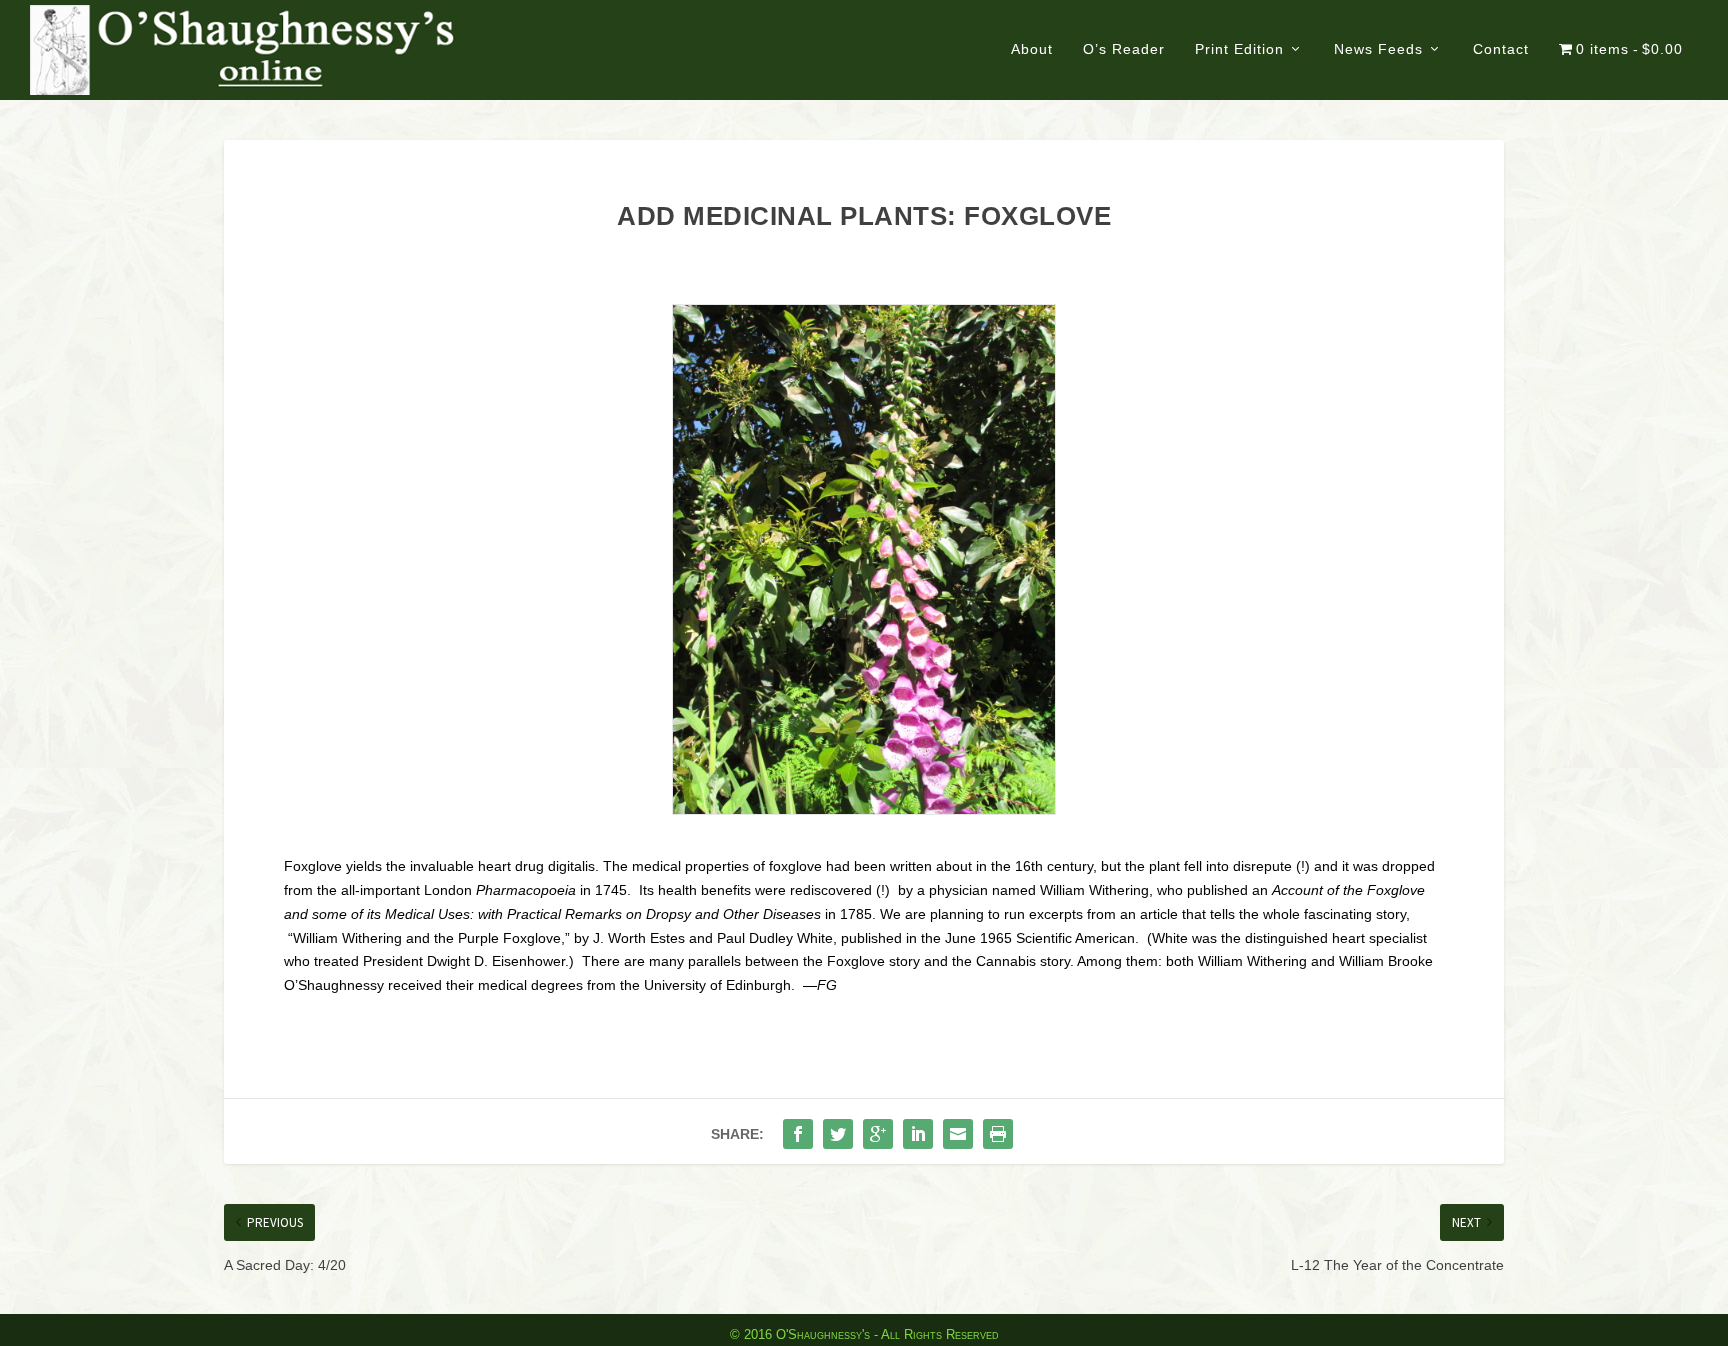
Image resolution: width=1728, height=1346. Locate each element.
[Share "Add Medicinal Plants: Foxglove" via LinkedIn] (918, 1134)
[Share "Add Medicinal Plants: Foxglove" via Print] (998, 1134)
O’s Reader (1124, 49)
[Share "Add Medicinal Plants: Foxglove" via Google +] (878, 1134)
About (1032, 49)
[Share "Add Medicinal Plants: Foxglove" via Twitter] (838, 1134)
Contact (1501, 49)
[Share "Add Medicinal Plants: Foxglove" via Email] (958, 1134)
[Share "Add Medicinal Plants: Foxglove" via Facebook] (798, 1134)
